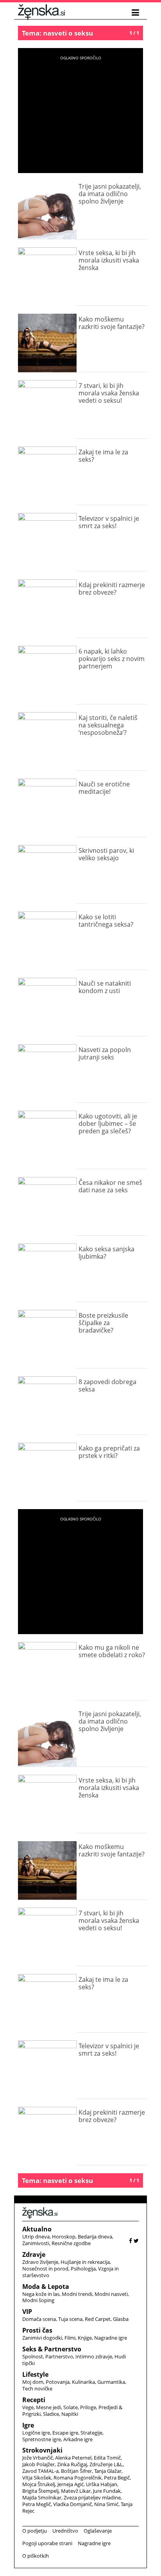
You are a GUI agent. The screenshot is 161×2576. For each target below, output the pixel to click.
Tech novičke (37, 2388)
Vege (28, 2407)
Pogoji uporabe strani (47, 2543)
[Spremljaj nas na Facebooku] (131, 2241)
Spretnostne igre (42, 2439)
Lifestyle (35, 2374)
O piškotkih (36, 2556)
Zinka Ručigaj (72, 2464)
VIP (27, 2312)
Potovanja (58, 2382)
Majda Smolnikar (42, 2497)
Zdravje (34, 2254)
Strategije (91, 2433)
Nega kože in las (41, 2294)
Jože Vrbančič (38, 2458)
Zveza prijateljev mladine (92, 2497)
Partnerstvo (59, 2356)
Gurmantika (111, 2382)
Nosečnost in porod (45, 2269)
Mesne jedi (48, 2407)
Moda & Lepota (46, 2287)
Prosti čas (37, 2330)
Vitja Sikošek (37, 2478)
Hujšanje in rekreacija (85, 2262)
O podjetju (35, 2531)
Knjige (85, 2338)
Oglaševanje (98, 2531)
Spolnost (33, 2356)
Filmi (70, 2338)
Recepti (34, 2400)
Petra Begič (117, 2478)
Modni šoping (38, 2300)
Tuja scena (70, 2319)
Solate (71, 2407)
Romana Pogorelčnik (78, 2478)
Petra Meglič (37, 2504)
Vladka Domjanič (72, 2504)
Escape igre (65, 2433)
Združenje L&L (106, 2464)
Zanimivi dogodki (42, 2338)
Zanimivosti (36, 2243)
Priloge (88, 2407)
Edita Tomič (107, 2458)
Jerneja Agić (71, 2484)
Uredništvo (65, 2531)
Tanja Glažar (108, 2471)
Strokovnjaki (42, 2450)
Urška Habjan (102, 2484)
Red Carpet (98, 2319)
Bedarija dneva (95, 2237)
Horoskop (64, 2237)
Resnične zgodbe (71, 2243)
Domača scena (39, 2319)
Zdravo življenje (40, 2262)
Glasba (121, 2319)
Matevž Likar (76, 2491)
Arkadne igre (78, 2439)
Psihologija (83, 2269)
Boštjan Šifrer (76, 2471)
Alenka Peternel (73, 2458)
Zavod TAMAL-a (40, 2471)
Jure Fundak (107, 2491)
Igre (28, 2425)
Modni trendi (77, 2294)
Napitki (70, 2414)
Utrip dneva (36, 2237)
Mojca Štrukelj (39, 2484)
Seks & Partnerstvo (52, 2349)
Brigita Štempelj (40, 2491)
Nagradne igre (111, 2338)
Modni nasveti (111, 2294)
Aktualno (37, 2229)
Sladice (51, 2414)
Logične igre (36, 2433)
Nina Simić (106, 2504)
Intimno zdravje (94, 2356)
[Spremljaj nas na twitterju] (136, 2241)
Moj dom (33, 2382)
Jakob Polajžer (38, 2464)
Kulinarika (83, 2382)
